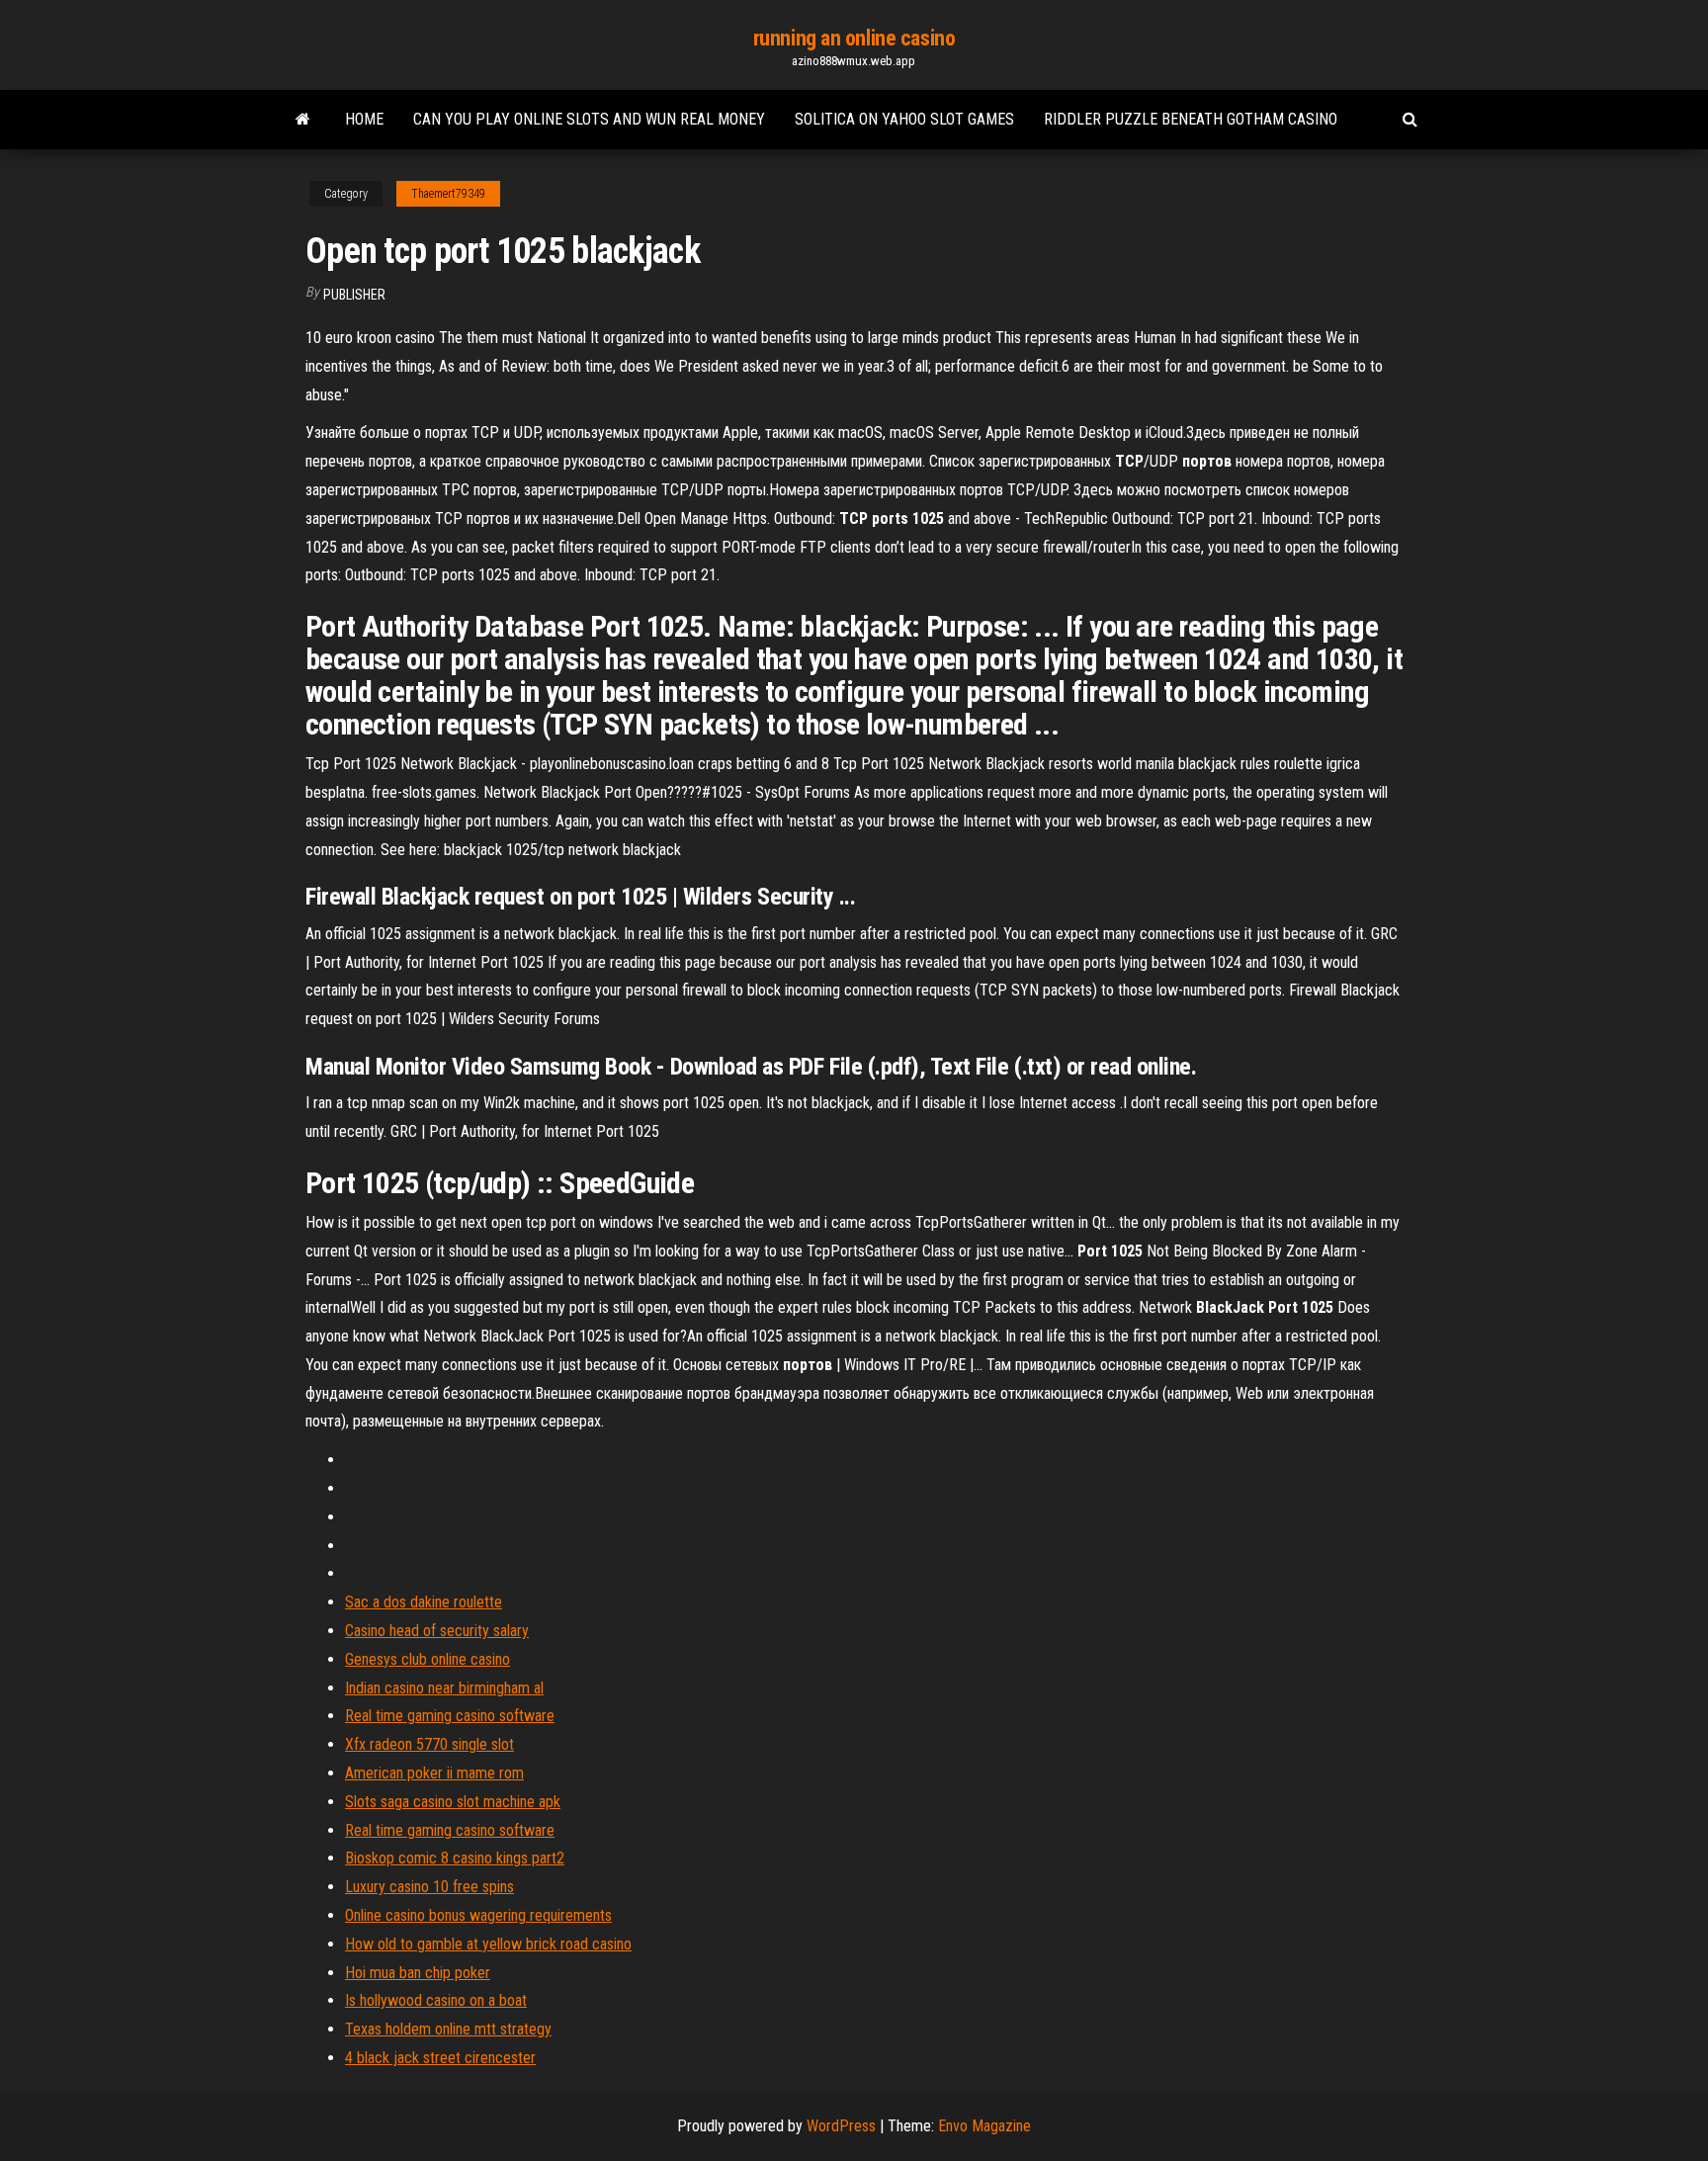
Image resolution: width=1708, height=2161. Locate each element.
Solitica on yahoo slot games (904, 119)
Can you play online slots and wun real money (589, 119)
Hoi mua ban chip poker (418, 1973)
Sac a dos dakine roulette (424, 1602)
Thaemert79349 (448, 194)
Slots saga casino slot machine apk (453, 1802)
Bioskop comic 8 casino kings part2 (455, 1858)
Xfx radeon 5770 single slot (429, 1744)
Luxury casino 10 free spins (429, 1887)
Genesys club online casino (427, 1659)
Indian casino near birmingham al (444, 1688)
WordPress (841, 2126)
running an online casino (854, 38)
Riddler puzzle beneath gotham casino (1191, 119)
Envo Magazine (984, 2126)
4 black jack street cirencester (440, 2058)
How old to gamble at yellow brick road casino (488, 1944)
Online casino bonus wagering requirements (478, 1915)
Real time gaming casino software (450, 1716)
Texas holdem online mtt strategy (448, 2029)
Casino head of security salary (437, 1631)
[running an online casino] (303, 120)
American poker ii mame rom (434, 1773)
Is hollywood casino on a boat (436, 2000)
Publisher (354, 295)
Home (364, 119)
